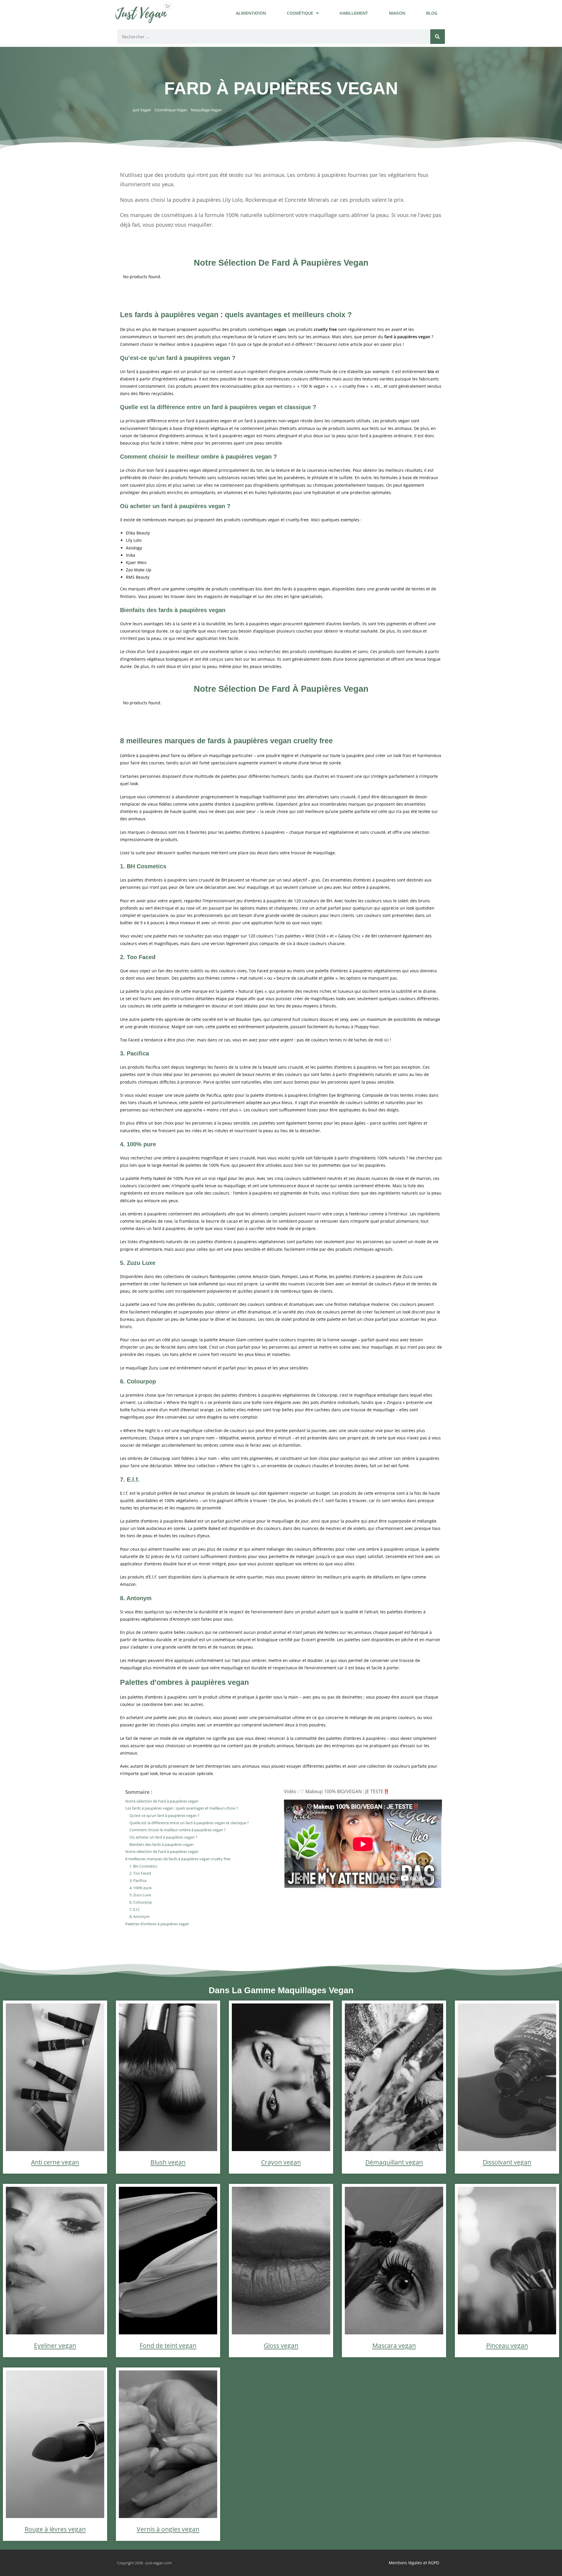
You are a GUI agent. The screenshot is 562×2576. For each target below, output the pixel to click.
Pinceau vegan (507, 2346)
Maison (397, 13)
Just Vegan (142, 110)
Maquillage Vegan (206, 110)
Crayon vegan (281, 2162)
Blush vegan (168, 2162)
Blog (432, 13)
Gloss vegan (281, 2346)
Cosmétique (300, 13)
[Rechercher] (438, 37)
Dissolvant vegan (507, 2162)
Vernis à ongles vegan (168, 2529)
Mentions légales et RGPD (414, 2563)
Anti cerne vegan (55, 2162)
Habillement (354, 13)
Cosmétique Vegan (171, 110)
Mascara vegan (394, 2346)
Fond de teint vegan (168, 2346)
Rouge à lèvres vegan (55, 2529)
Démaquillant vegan (394, 2162)
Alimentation (251, 13)
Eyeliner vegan (55, 2346)
